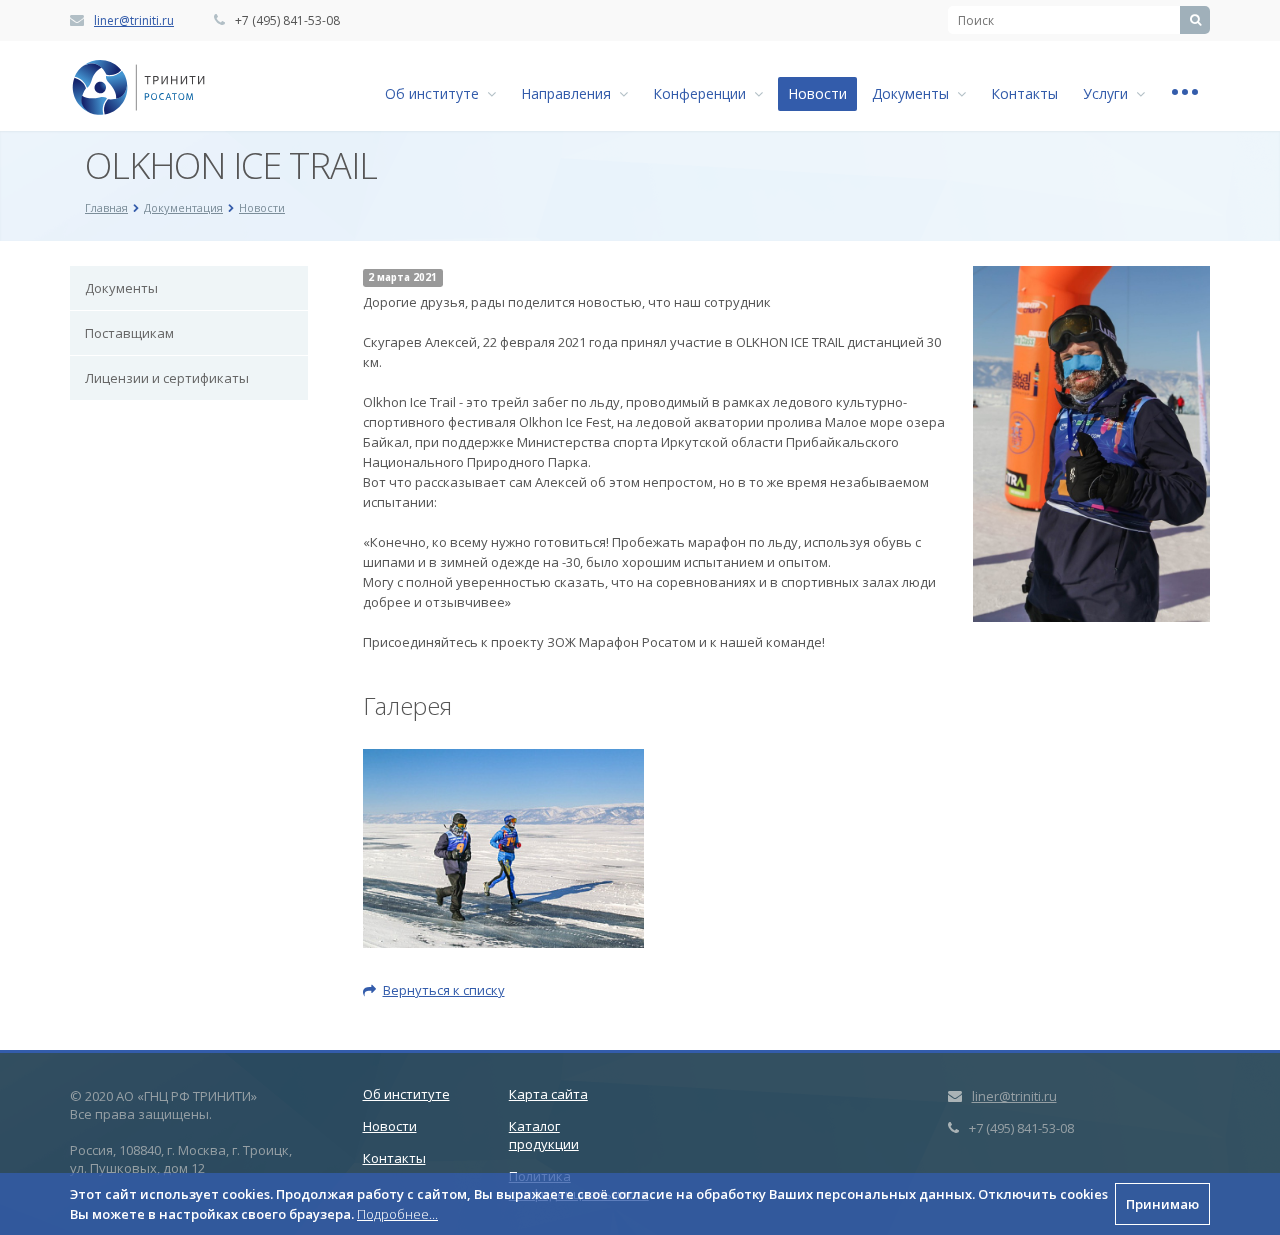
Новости (817, 93)
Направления (570, 93)
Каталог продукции (544, 1135)
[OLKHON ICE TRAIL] (1091, 276)
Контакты (1024, 93)
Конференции (703, 93)
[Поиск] (1195, 20)
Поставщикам (129, 333)
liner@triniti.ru (134, 20)
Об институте (436, 93)
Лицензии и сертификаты (167, 378)
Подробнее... (397, 1214)
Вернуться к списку (444, 990)
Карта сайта (548, 1094)
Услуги (1109, 93)
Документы (914, 93)
